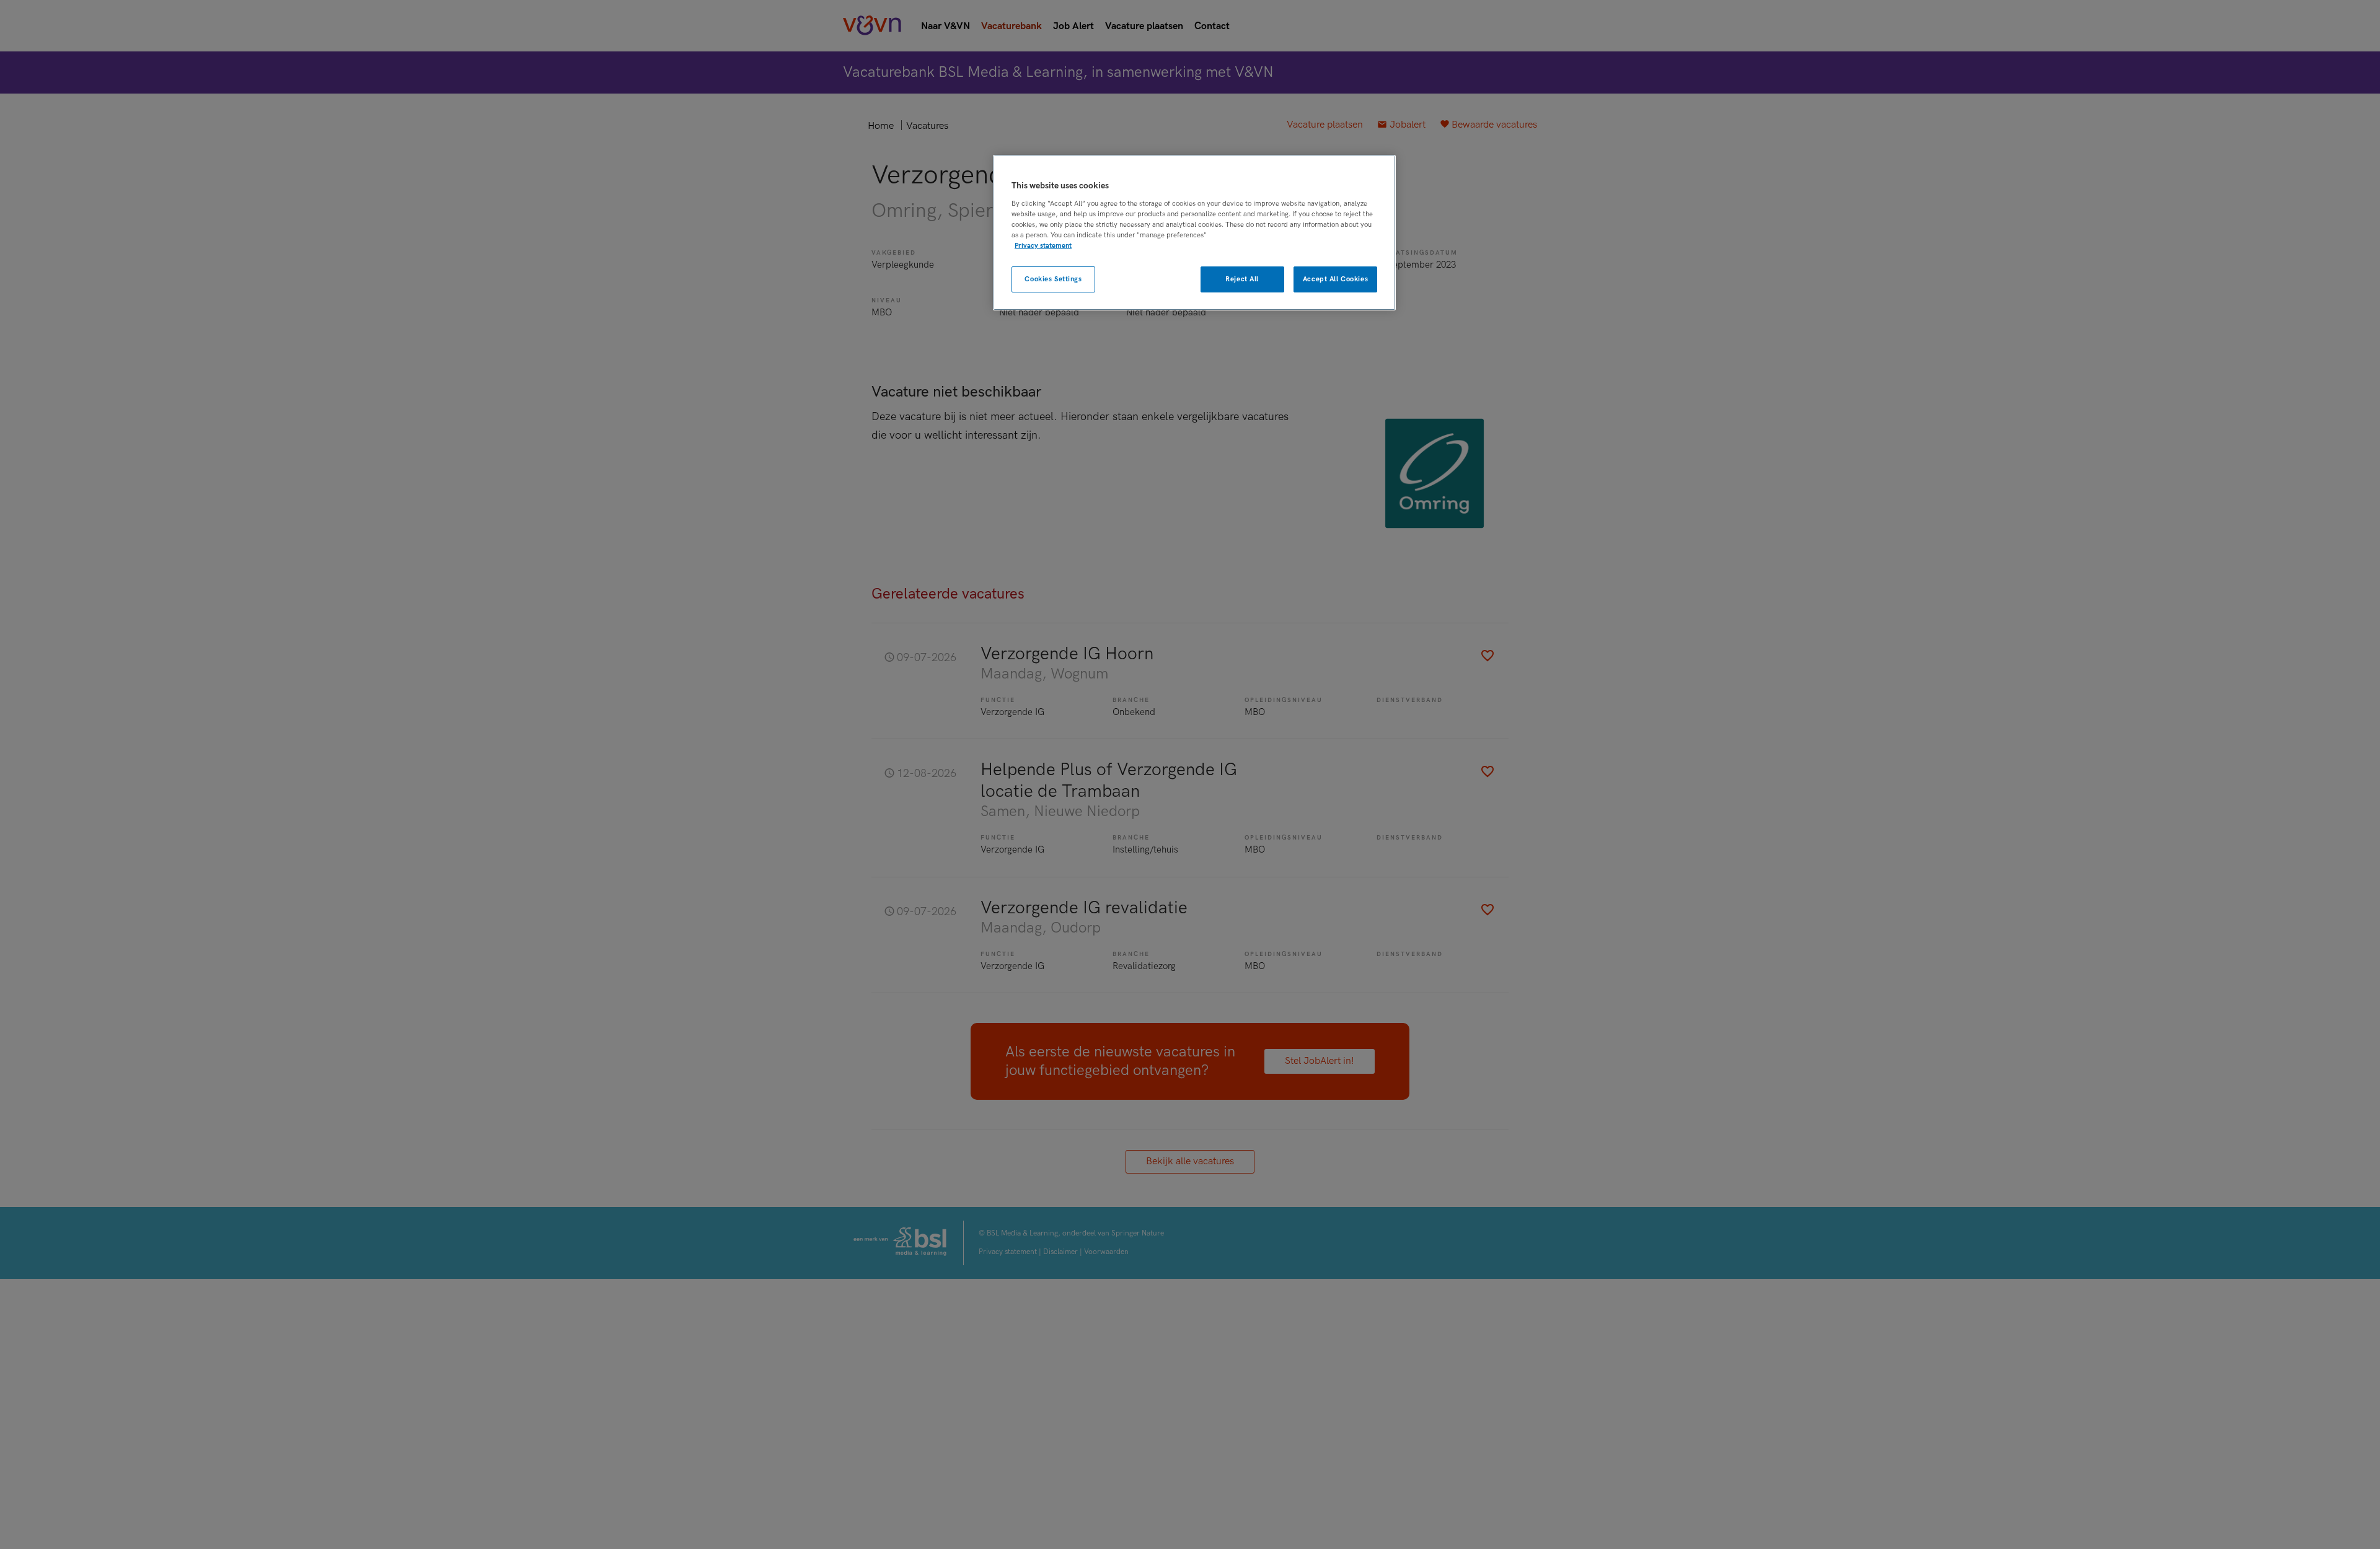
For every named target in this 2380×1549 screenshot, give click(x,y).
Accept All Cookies (1335, 279)
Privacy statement (1043, 246)
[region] (1194, 233)
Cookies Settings (1053, 279)
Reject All (1242, 279)
